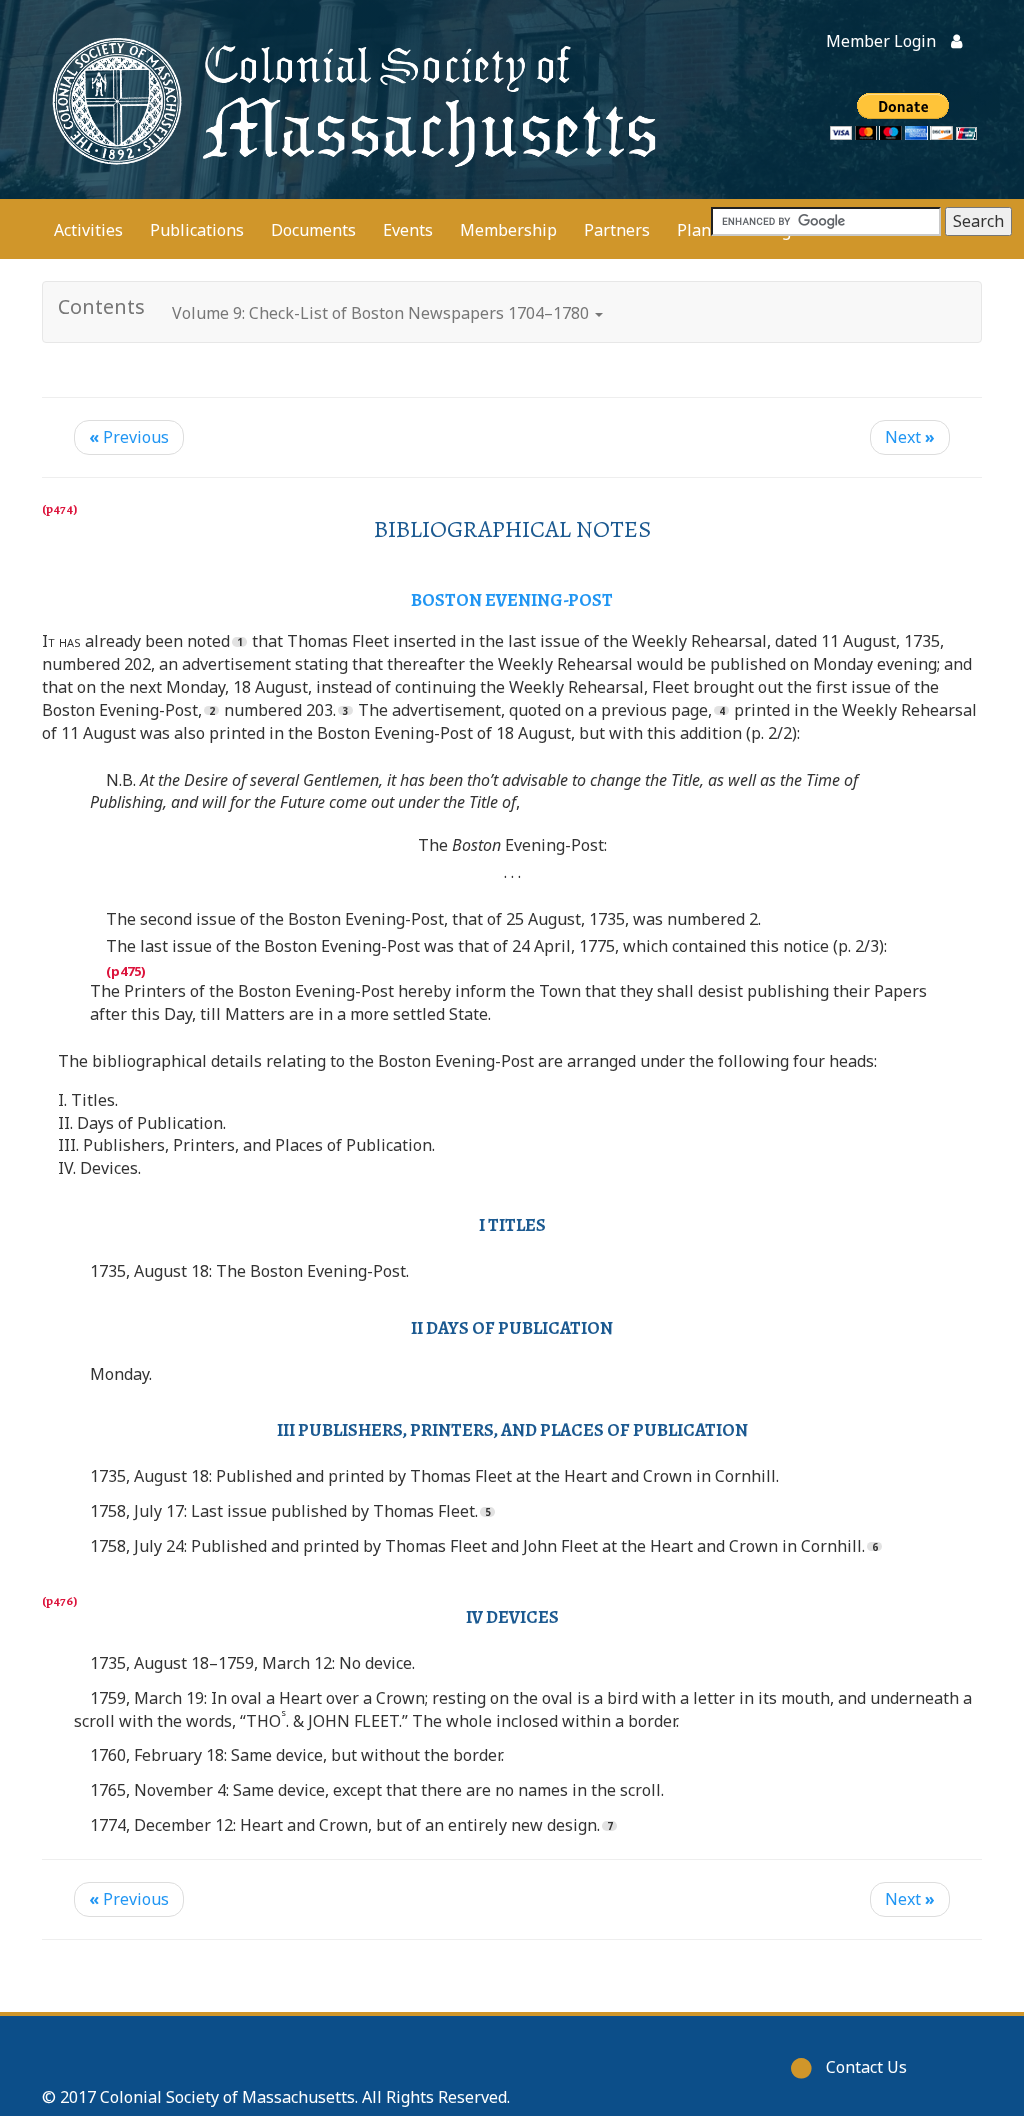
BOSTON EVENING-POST (512, 600)
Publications (197, 230)
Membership (508, 230)
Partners (617, 230)
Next (910, 437)
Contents (101, 306)
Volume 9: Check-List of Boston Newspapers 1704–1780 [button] (382, 313)
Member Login (881, 41)
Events (408, 230)
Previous (129, 437)
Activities (88, 230)
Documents (313, 230)
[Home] (350, 99)
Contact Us (866, 2067)
